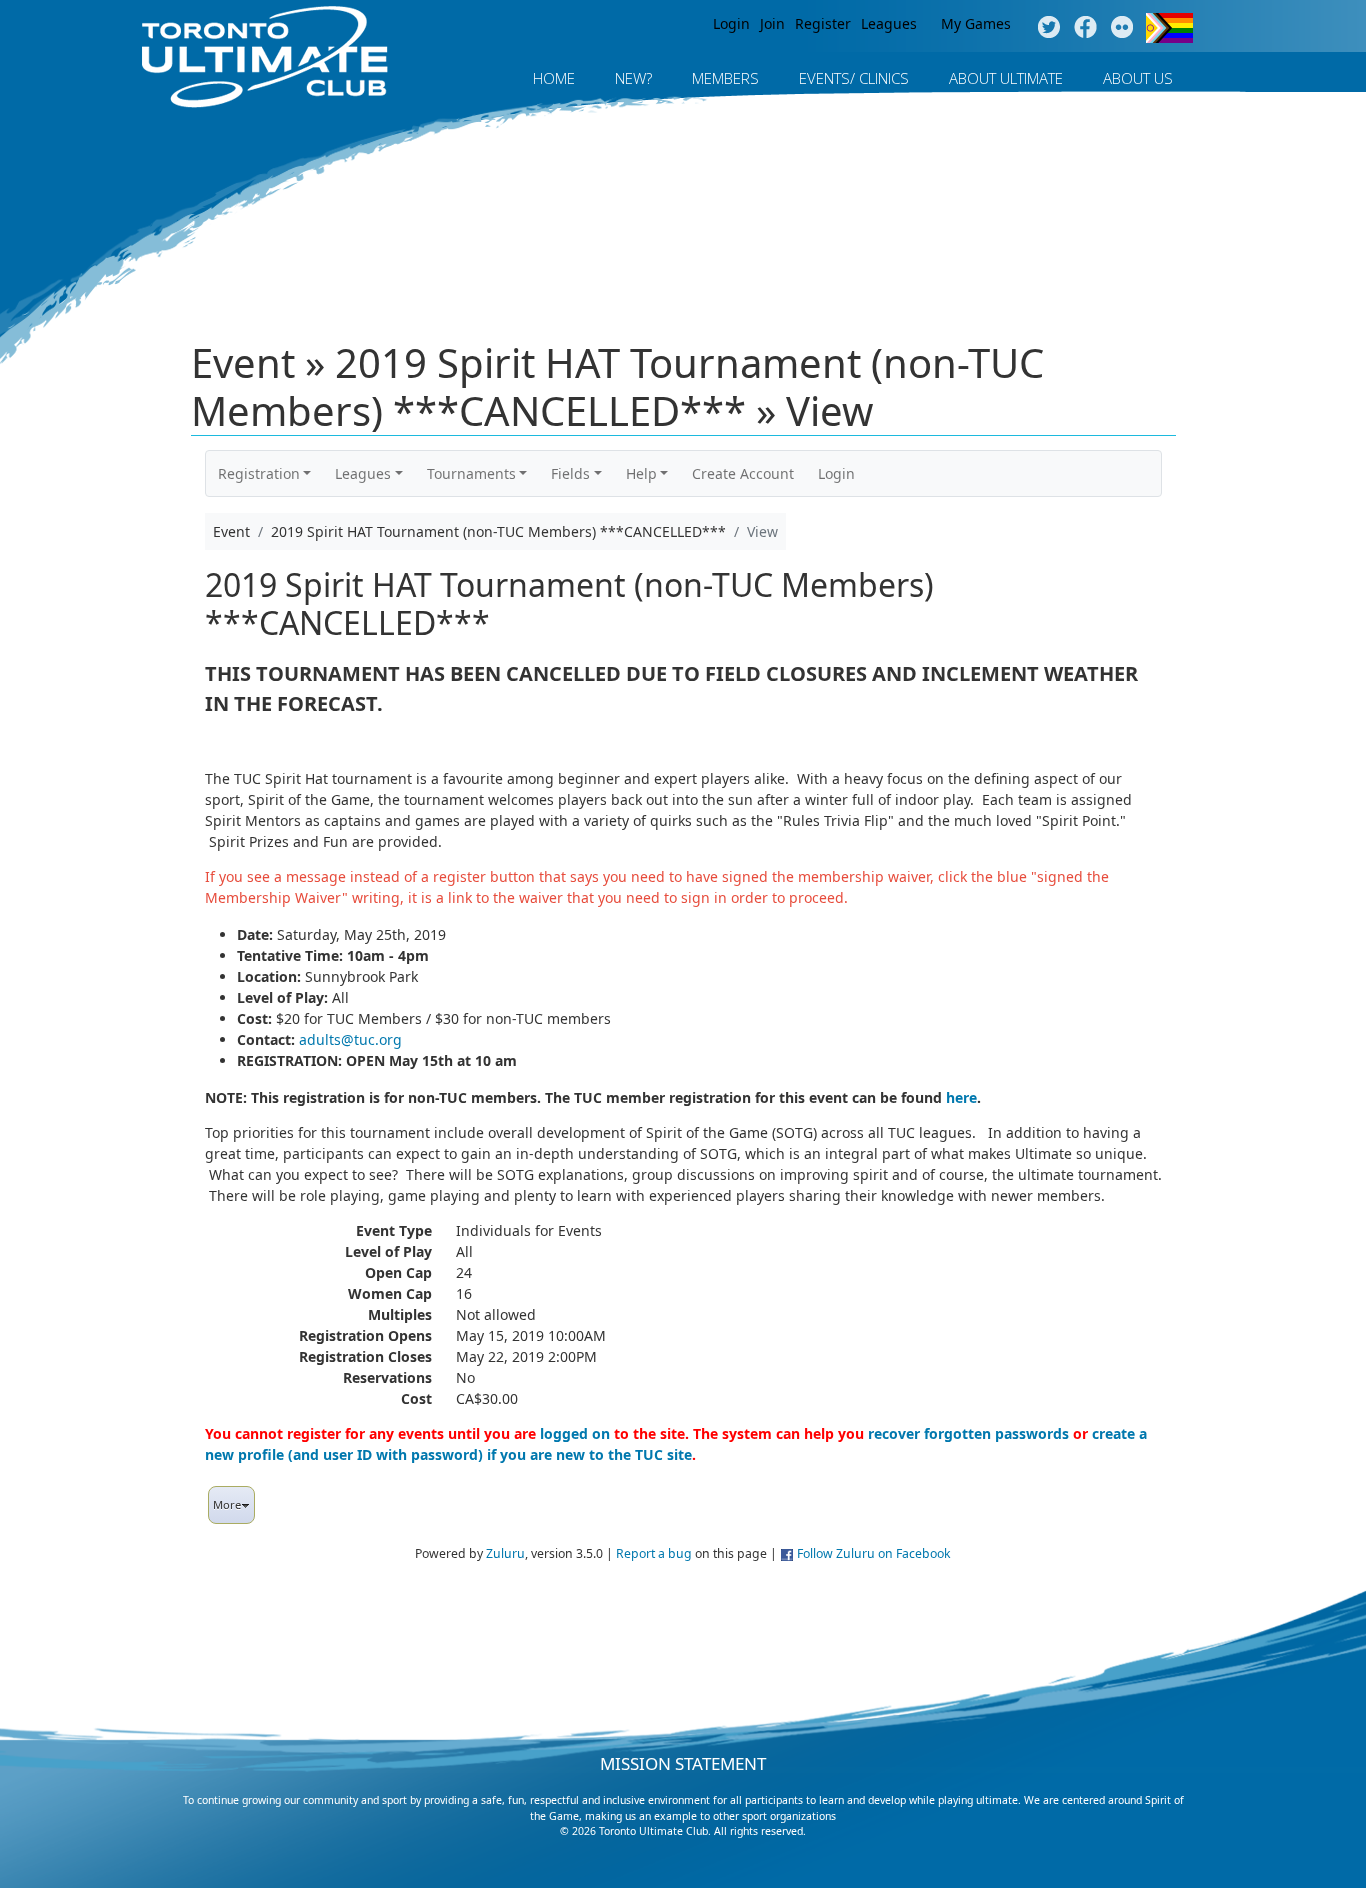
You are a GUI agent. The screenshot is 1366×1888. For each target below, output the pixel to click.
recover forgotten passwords (968, 1433)
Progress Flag (1169, 28)
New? (633, 78)
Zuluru (505, 1553)
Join (772, 23)
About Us (1138, 78)
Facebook (1085, 28)
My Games (976, 23)
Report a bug (654, 1553)
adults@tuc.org (350, 1039)
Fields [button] (570, 473)
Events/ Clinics (854, 78)
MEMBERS (725, 78)
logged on (575, 1433)
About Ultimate (1006, 78)
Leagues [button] (363, 473)
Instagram (1122, 28)
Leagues (889, 23)
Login (731, 23)
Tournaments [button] (471, 473)
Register (823, 23)
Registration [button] (259, 473)
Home (554, 78)
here (961, 1097)
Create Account (743, 473)
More (227, 1504)
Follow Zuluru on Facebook (874, 1553)
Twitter (1048, 28)
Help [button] (641, 473)
